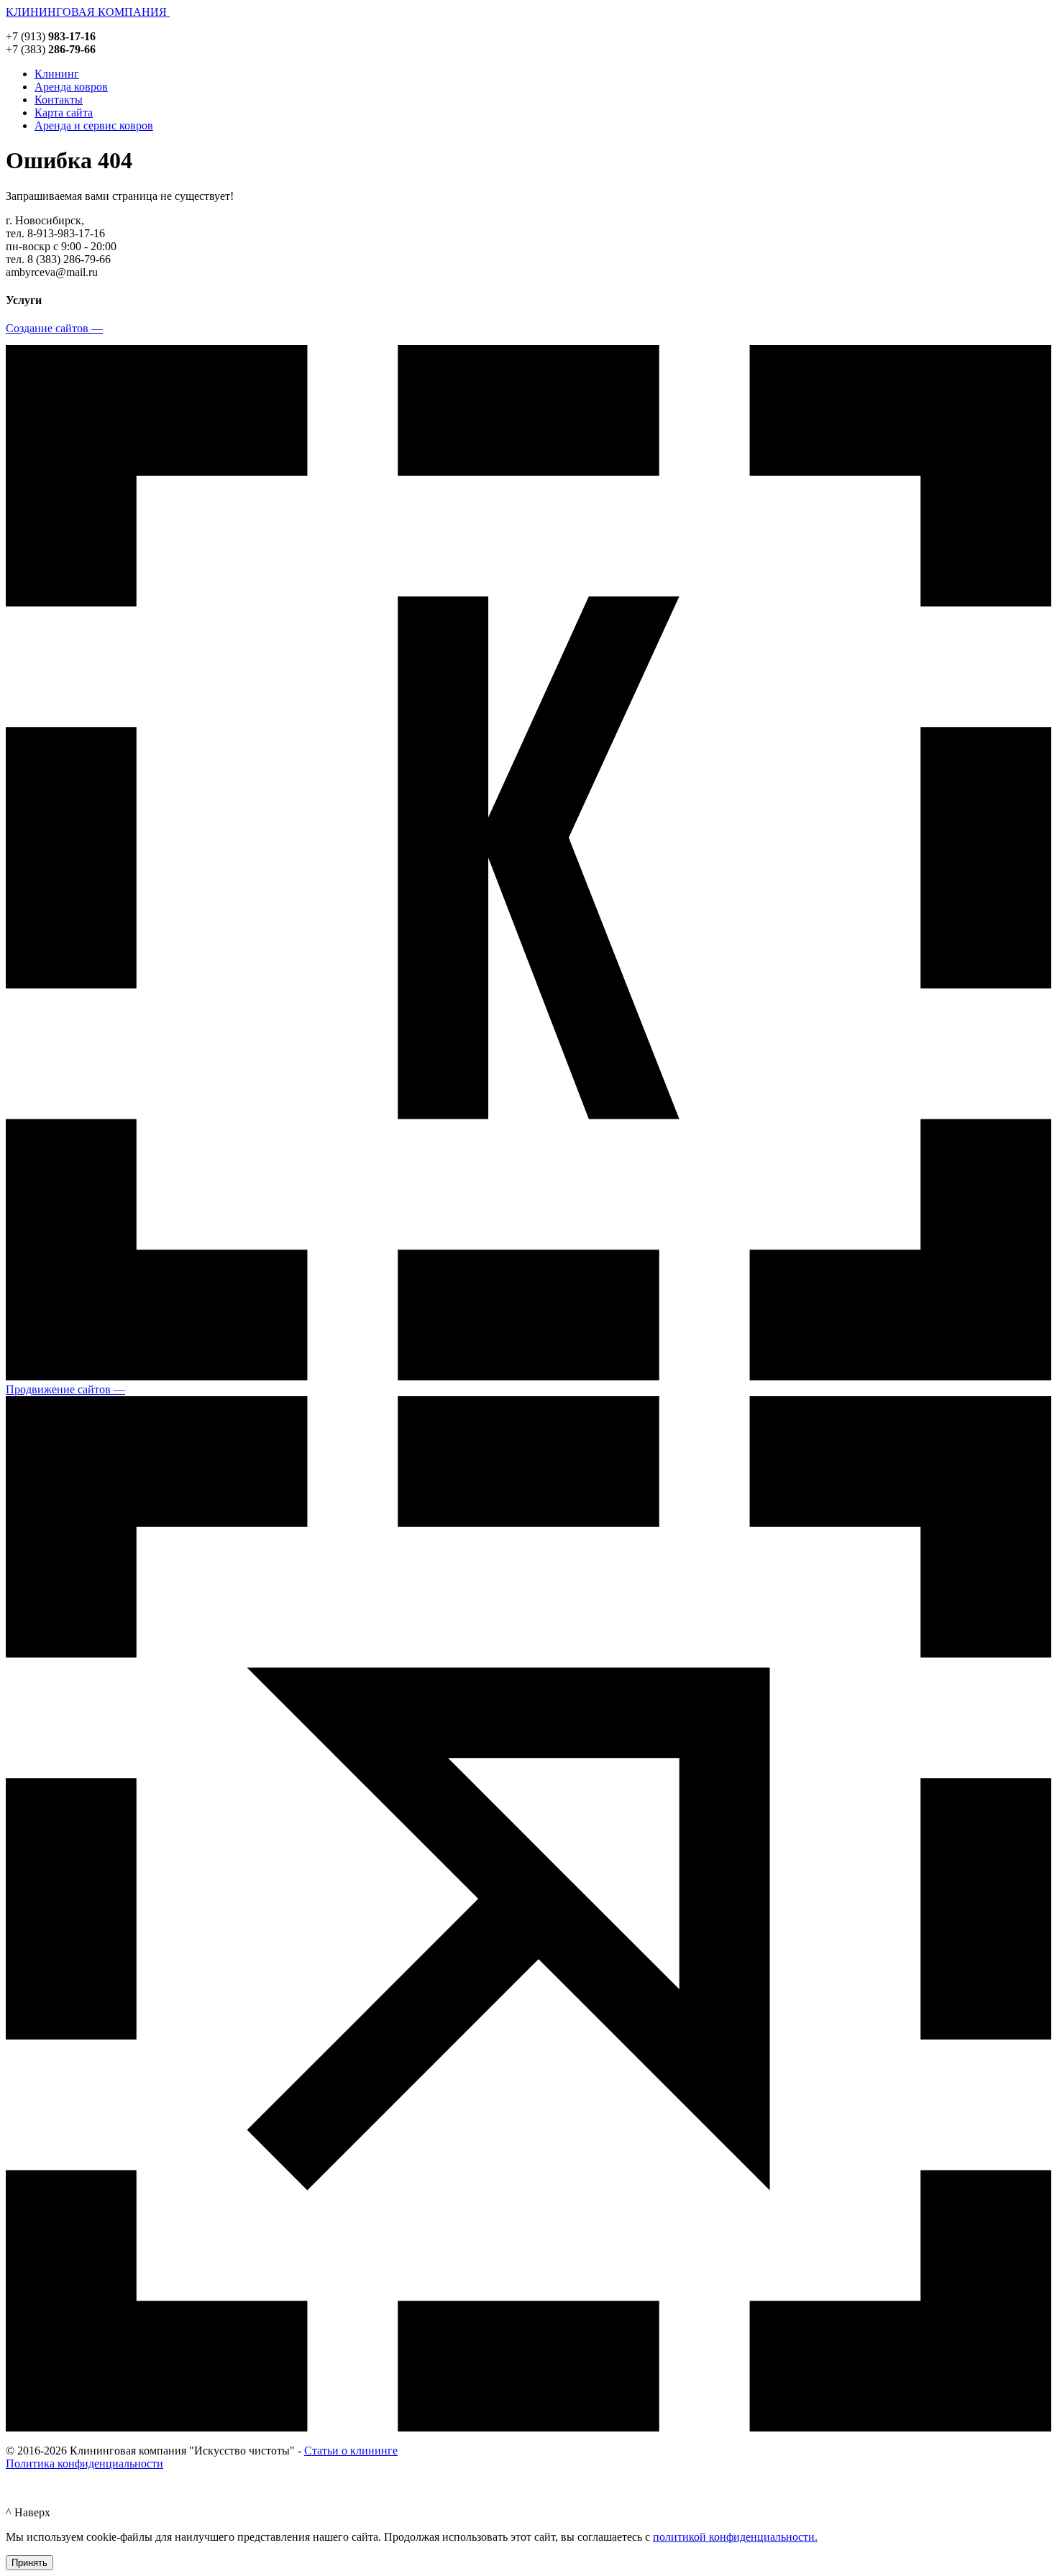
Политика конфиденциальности (84, 2463)
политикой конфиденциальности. (735, 2537)
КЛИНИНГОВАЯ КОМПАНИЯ (88, 12)
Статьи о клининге (351, 2451)
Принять (29, 2563)
